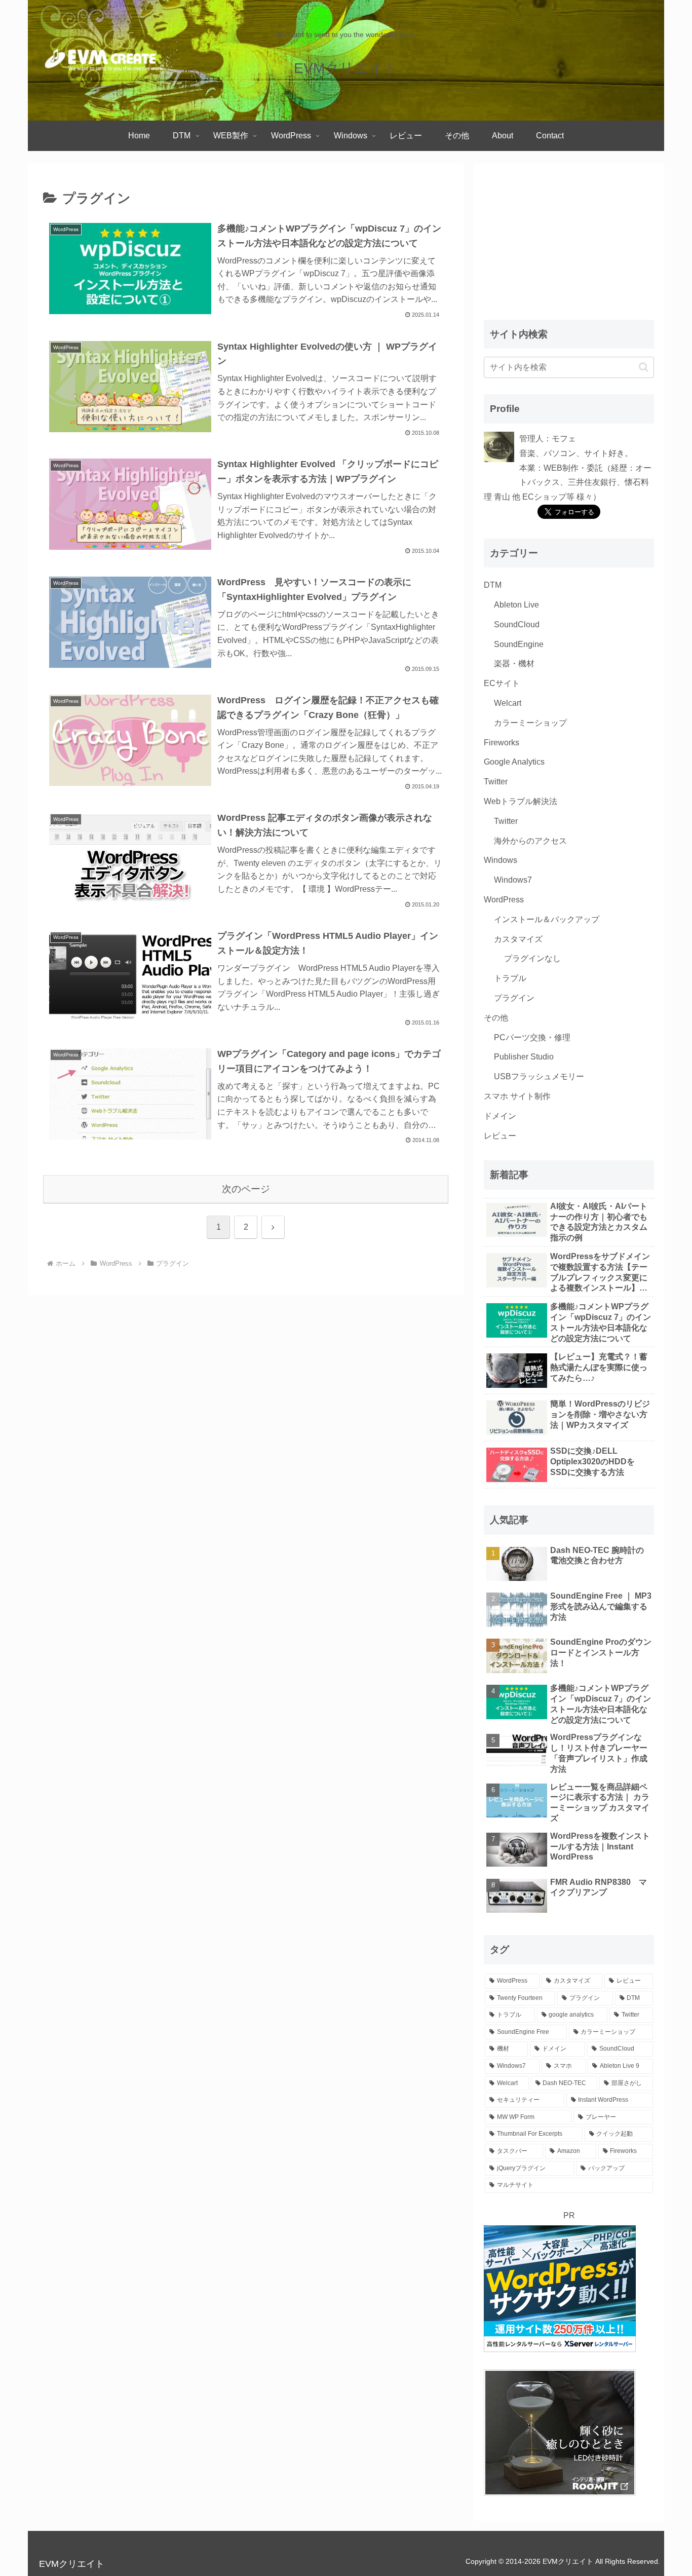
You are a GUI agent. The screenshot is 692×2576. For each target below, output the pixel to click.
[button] (644, 367)
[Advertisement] (560, 237)
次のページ (246, 1189)
